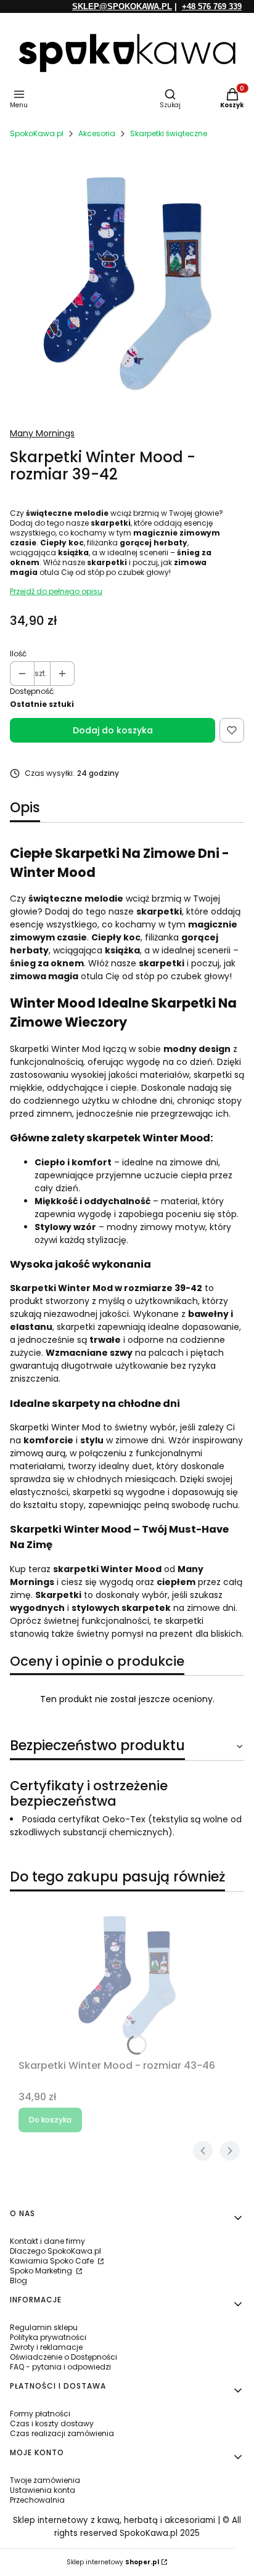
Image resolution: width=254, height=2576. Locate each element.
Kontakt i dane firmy (47, 2241)
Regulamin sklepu (44, 2327)
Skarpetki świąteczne (169, 133)
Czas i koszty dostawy (52, 2423)
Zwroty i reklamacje (46, 2347)
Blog (18, 2280)
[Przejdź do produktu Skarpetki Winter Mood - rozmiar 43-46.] (127, 1978)
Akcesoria (97, 133)
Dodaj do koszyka (113, 730)
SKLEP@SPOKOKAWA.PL (122, 6)
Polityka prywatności (48, 2337)
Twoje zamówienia (45, 2480)
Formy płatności (40, 2414)
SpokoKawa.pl (37, 133)
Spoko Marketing (42, 2271)
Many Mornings (42, 433)
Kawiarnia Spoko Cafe (53, 2261)
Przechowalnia (37, 2500)
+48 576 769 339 (212, 6)
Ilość (18, 654)
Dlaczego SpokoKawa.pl (55, 2251)
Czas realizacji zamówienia (62, 2433)
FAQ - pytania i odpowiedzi (60, 2367)
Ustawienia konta (43, 2490)
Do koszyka (50, 2120)
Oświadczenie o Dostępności (63, 2357)
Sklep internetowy (113, 2562)
